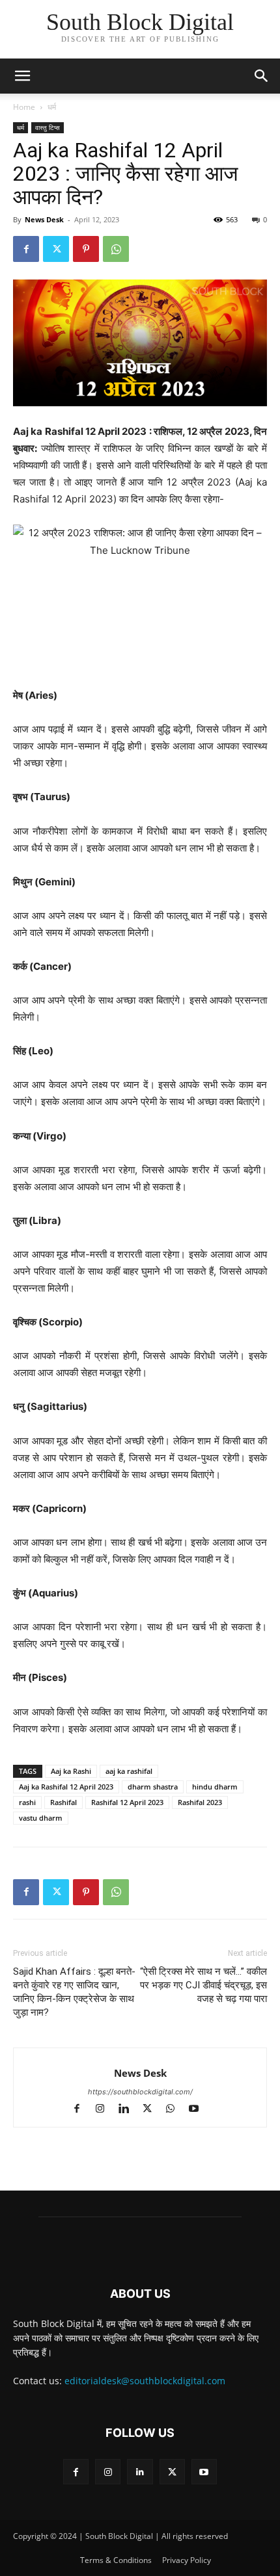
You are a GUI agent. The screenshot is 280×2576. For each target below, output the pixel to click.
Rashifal (63, 1802)
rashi (27, 1802)
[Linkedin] (130, 2110)
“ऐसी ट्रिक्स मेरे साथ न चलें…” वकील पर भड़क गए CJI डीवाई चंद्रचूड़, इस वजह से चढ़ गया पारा (203, 1985)
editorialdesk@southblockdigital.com (145, 2381)
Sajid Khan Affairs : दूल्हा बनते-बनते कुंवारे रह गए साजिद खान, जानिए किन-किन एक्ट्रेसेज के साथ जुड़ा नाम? (74, 1992)
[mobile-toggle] (22, 76)
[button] (262, 76)
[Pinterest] (86, 249)
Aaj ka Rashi (71, 1771)
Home (24, 107)
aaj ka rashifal (129, 1771)
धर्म (52, 107)
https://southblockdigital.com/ (140, 2092)
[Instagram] (106, 2110)
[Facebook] (26, 249)
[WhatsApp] (116, 249)
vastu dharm (41, 1818)
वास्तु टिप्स (48, 127)
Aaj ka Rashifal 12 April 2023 (66, 1787)
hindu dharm (215, 1787)
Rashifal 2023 (200, 1802)
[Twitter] (56, 249)
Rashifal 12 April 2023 (127, 1802)
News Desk (44, 219)
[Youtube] (199, 2110)
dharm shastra (153, 1787)
